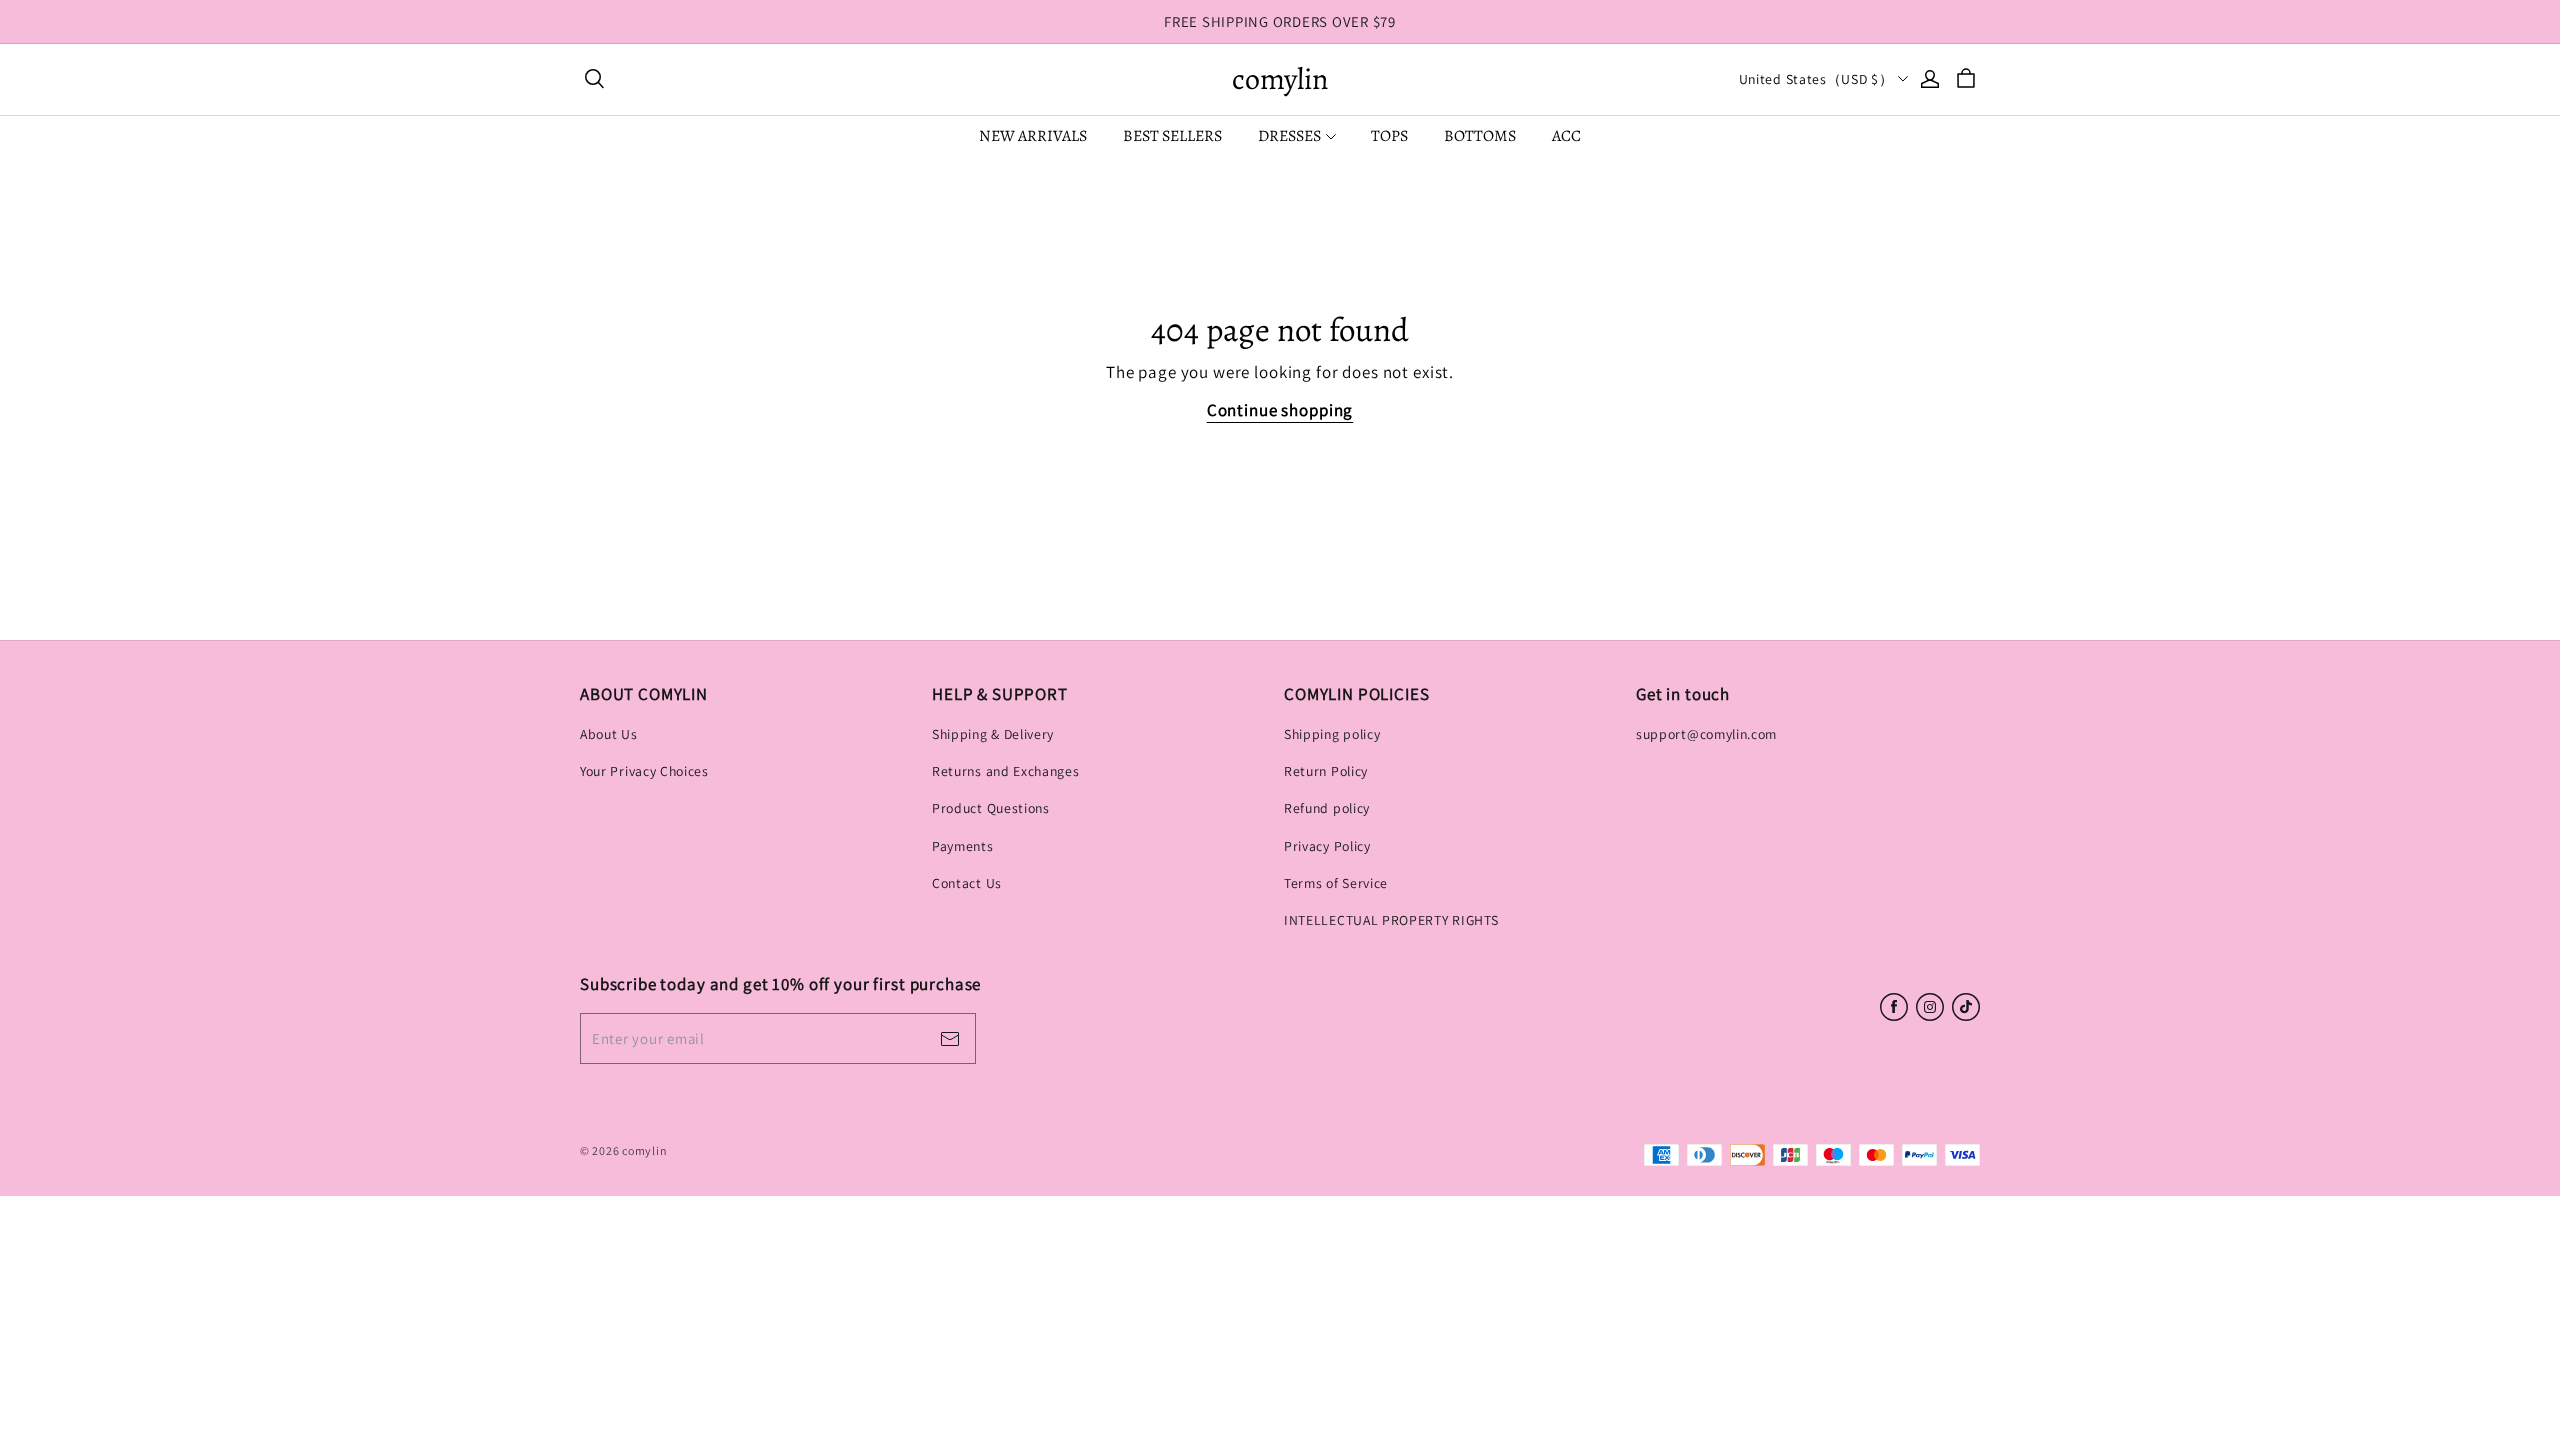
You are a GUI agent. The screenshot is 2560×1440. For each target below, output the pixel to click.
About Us (609, 734)
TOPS (1389, 136)
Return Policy (1326, 771)
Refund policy (1327, 808)
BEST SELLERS (1172, 136)
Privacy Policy (1327, 846)
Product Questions (991, 808)
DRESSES (1289, 136)
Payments (963, 846)
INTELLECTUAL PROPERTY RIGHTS (1391, 920)
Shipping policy (1332, 734)
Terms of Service (1336, 883)
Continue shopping (1280, 410)
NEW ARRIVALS (1033, 136)
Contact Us (967, 883)
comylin (1280, 79)
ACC (1566, 136)
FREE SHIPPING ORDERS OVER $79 (1280, 21)
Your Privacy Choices (644, 771)
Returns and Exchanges (1006, 771)
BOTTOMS (1480, 136)
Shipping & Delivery (993, 734)
